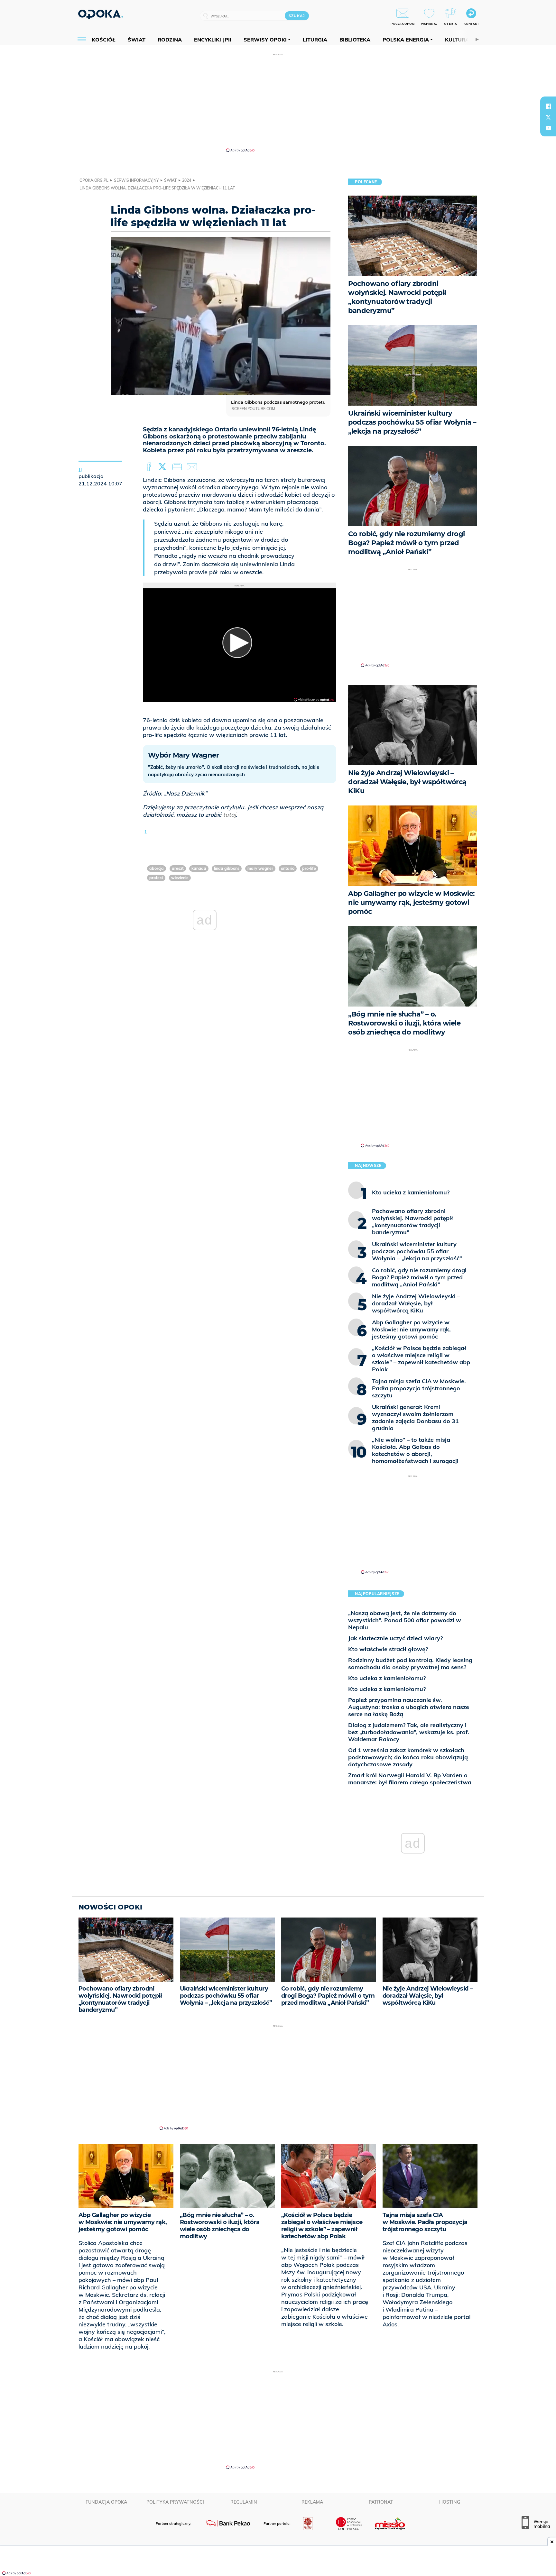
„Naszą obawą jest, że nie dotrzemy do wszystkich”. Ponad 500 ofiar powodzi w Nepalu (405, 1620)
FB (149, 467)
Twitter (163, 467)
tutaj (229, 815)
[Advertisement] (278, 102)
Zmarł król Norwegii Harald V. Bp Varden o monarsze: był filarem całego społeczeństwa (410, 1779)
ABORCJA (157, 868)
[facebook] (548, 106)
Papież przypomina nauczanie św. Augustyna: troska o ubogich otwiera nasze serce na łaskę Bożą (409, 1707)
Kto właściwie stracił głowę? (388, 1649)
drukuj (178, 467)
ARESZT (178, 868)
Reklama (312, 2502)
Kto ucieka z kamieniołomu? (387, 1678)
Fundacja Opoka (106, 2502)
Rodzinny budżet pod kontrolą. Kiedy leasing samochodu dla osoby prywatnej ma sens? (410, 1664)
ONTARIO (288, 868)
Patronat (381, 2502)
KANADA (199, 868)
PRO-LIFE (309, 868)
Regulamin (244, 2502)
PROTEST (156, 878)
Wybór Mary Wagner (183, 755)
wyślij (193, 467)
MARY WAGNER (260, 868)
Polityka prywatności (175, 2502)
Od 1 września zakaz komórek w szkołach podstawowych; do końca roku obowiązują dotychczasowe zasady (408, 1757)
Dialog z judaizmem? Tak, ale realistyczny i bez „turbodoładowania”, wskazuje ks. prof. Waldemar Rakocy (409, 1732)
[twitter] (548, 117)
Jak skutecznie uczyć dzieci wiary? (395, 1638)
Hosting (450, 2502)
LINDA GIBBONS (227, 868)
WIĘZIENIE (180, 878)
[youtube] (548, 128)
